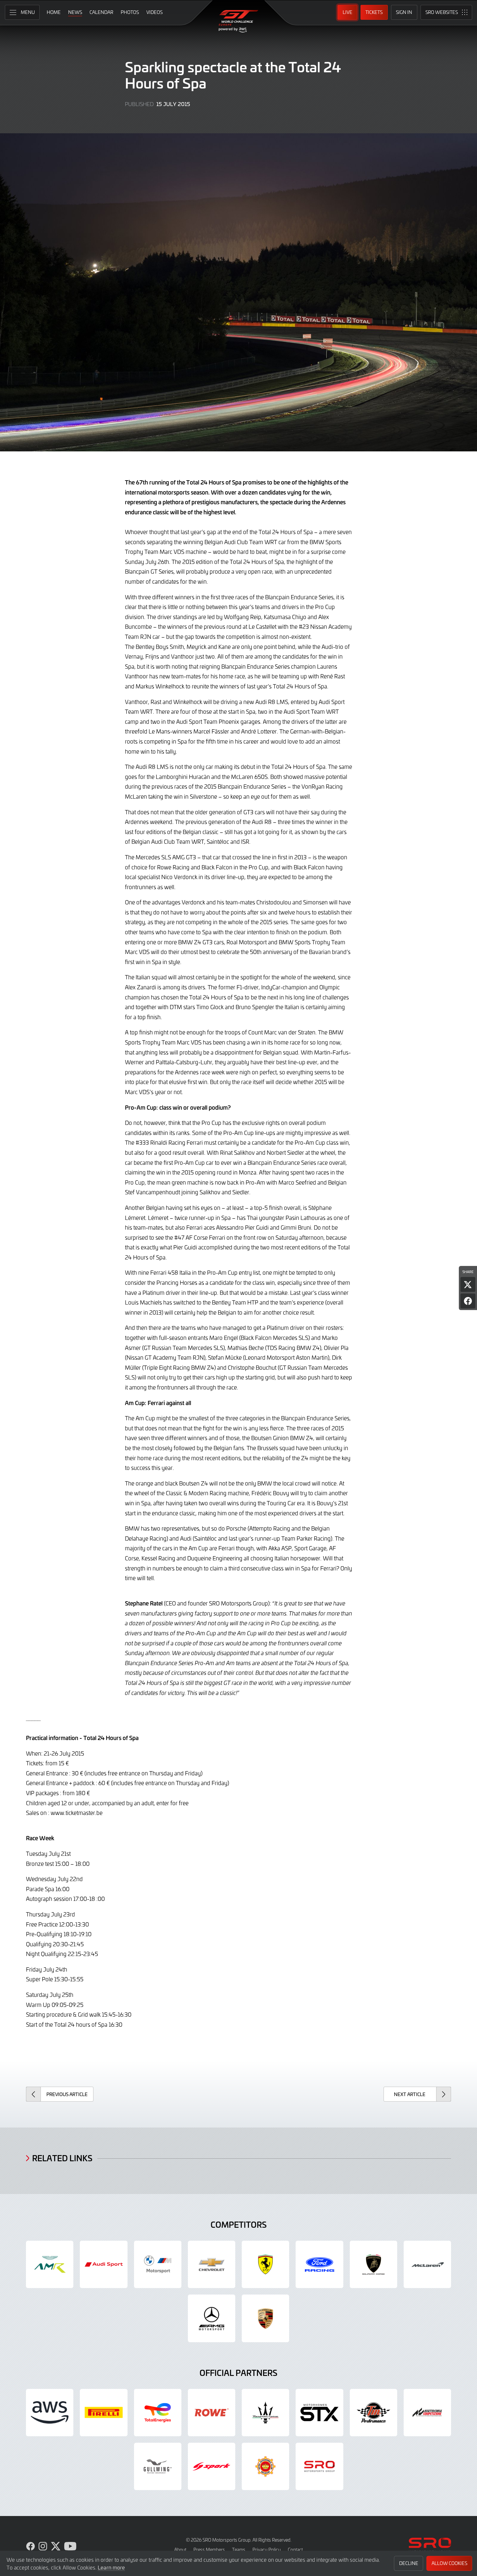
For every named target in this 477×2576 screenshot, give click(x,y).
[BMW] (158, 2264)
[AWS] (50, 2413)
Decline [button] (409, 2563)
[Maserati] (265, 2413)
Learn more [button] (111, 2567)
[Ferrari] (265, 2264)
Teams (239, 2550)
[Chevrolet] (212, 2264)
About (180, 2550)
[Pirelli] (104, 2413)
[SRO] (319, 2466)
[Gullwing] (158, 2466)
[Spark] (212, 2466)
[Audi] (104, 2264)
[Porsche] (265, 2318)
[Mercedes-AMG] (212, 2318)
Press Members (209, 2550)
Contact (295, 2550)
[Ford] (319, 2264)
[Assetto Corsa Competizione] (427, 2413)
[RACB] (265, 2466)
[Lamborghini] (373, 2264)
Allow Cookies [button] (449, 2563)
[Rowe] (212, 2413)
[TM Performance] (373, 2413)
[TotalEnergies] (158, 2413)
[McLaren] (427, 2264)
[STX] (319, 2413)
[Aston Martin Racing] (50, 2264)
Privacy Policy (267, 2550)
